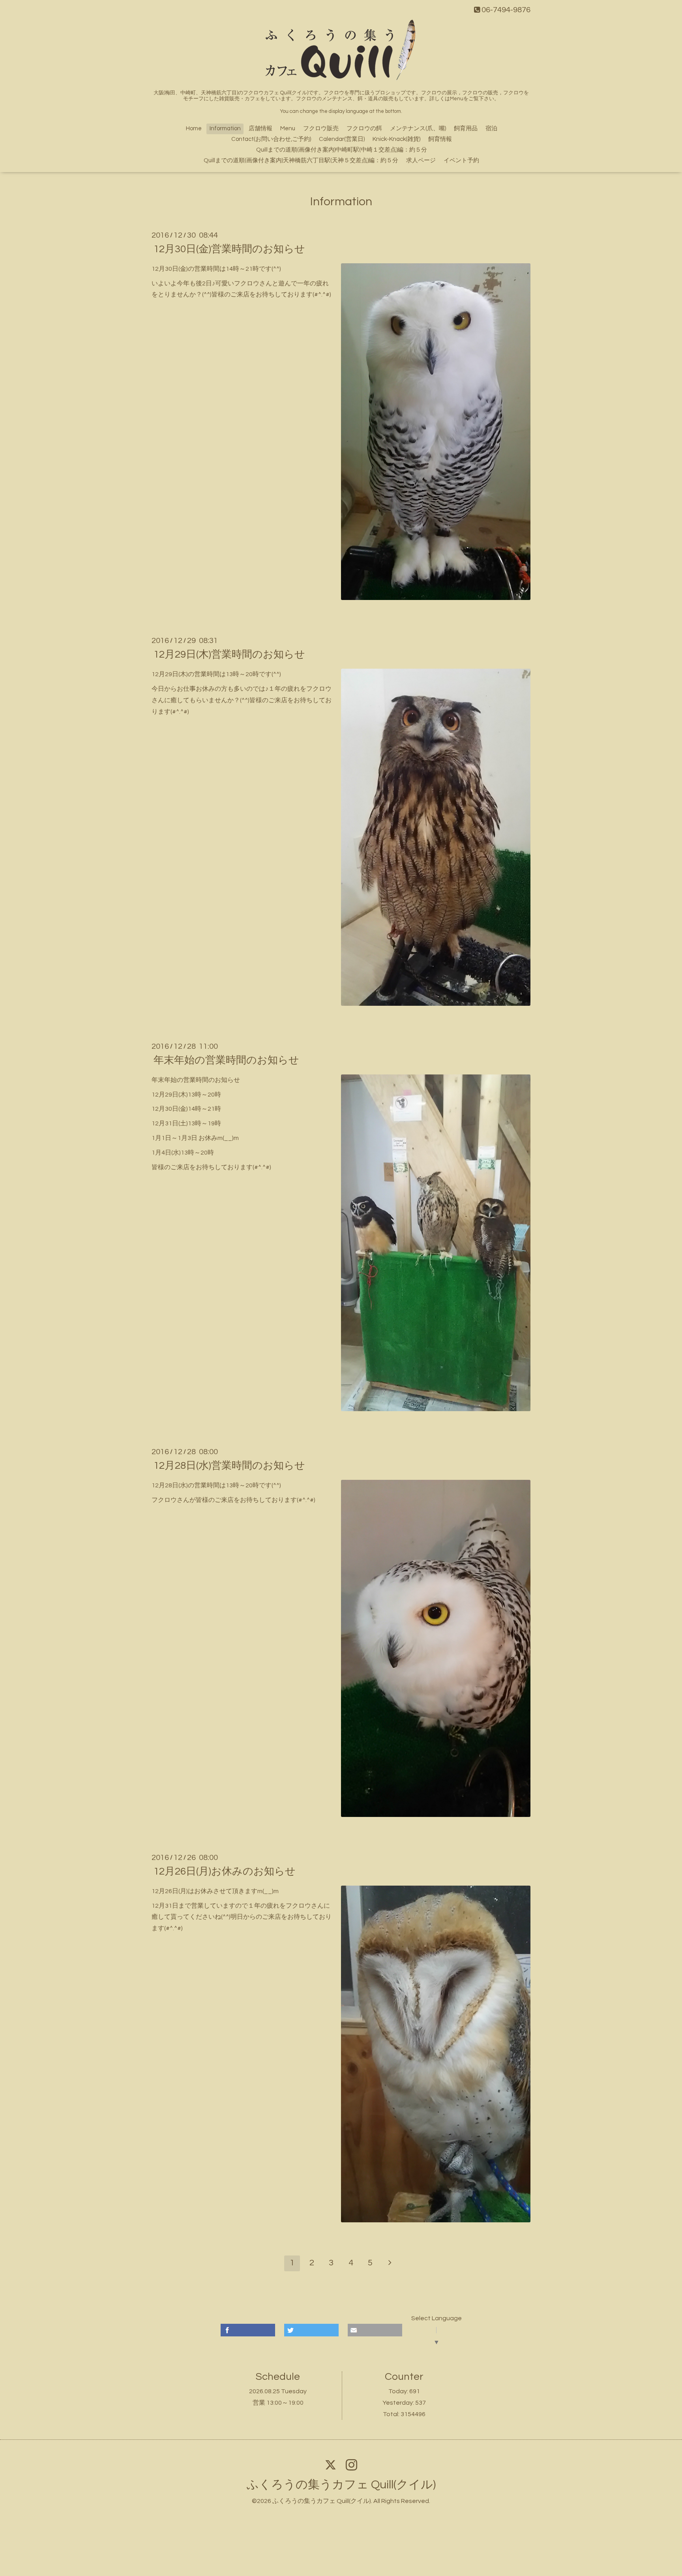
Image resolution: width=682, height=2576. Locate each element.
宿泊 (491, 128)
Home (194, 128)
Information (225, 128)
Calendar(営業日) (342, 139)
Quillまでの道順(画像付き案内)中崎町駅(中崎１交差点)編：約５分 (342, 150)
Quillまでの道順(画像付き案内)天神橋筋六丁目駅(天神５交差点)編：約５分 (301, 160)
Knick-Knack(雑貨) (396, 139)
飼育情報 (440, 139)
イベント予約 (461, 160)
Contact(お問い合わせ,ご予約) (271, 139)
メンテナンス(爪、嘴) (418, 128)
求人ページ (421, 160)
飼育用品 (466, 128)
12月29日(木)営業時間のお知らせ (229, 654)
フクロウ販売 (321, 128)
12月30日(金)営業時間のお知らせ (229, 249)
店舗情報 (260, 128)
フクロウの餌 (364, 128)
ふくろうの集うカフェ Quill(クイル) (341, 2485)
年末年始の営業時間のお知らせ (226, 1060)
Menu (288, 128)
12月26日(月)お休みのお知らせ (225, 1871)
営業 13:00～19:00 (278, 2403)
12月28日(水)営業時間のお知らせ (229, 1466)
